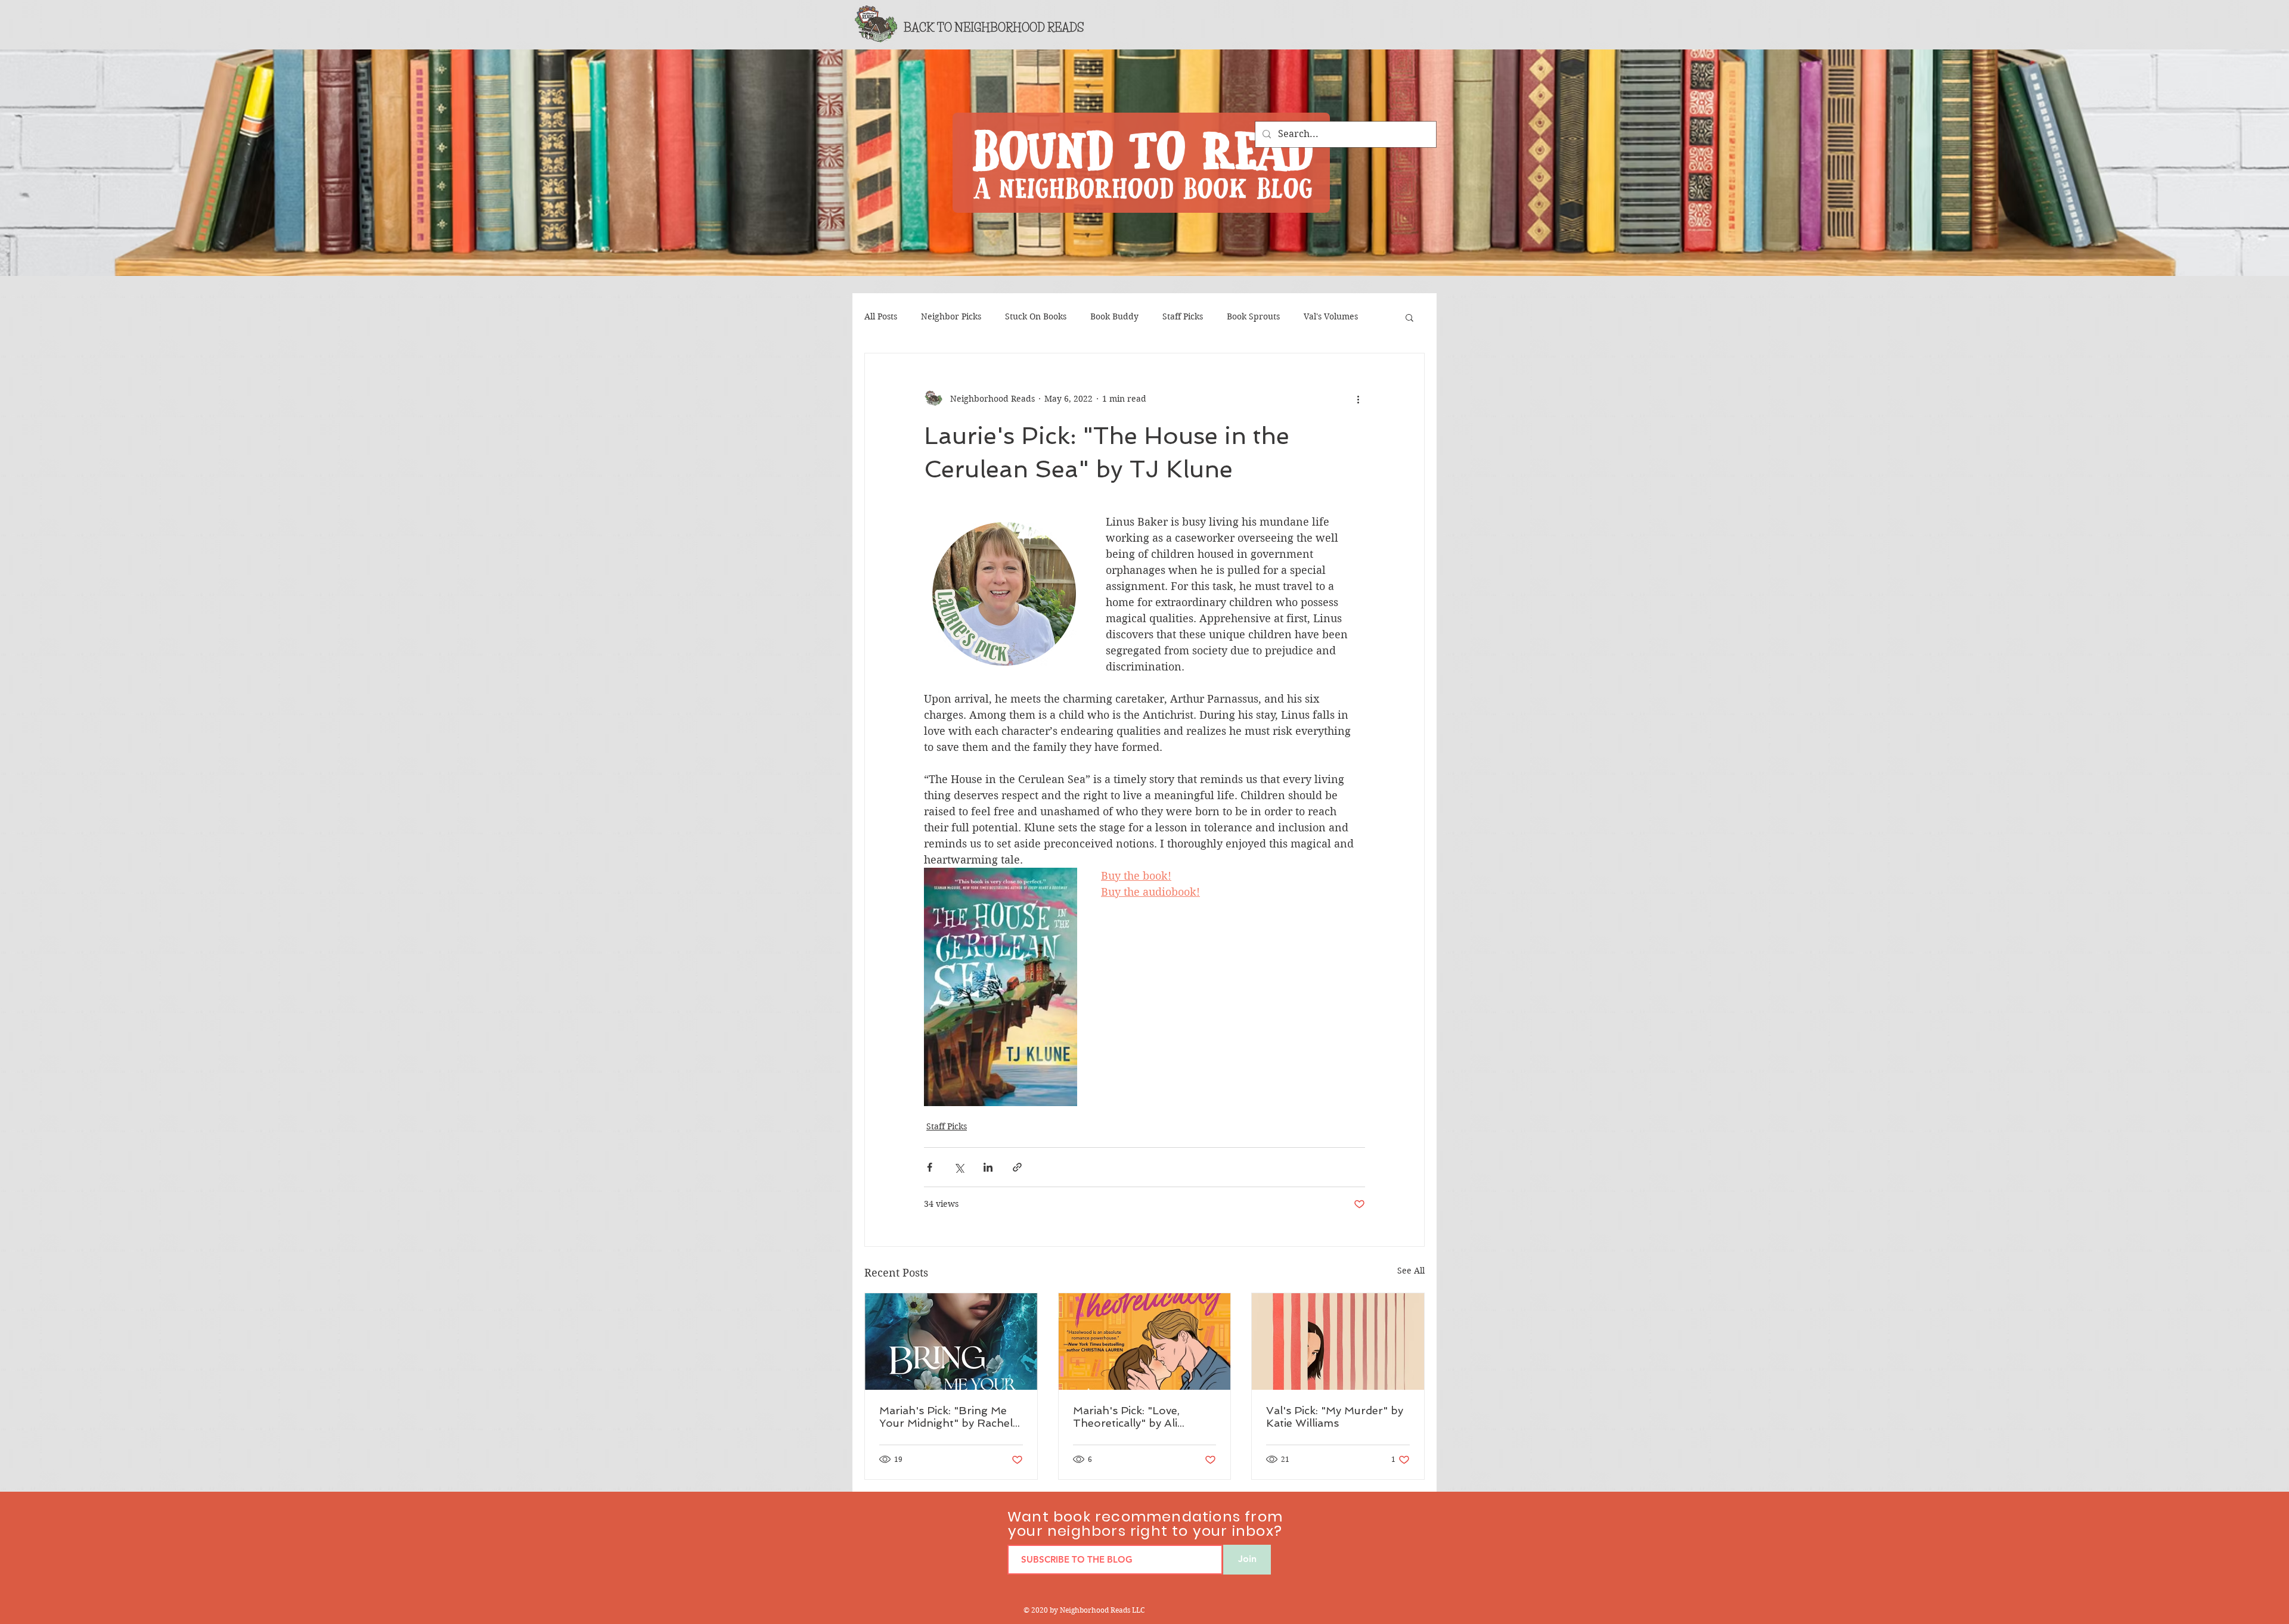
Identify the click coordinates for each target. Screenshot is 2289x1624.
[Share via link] (1017, 1167)
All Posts (881, 316)
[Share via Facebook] (930, 1167)
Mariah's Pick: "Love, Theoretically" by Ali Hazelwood (1126, 1417)
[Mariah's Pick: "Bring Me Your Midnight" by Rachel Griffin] (951, 1342)
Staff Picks (1183, 316)
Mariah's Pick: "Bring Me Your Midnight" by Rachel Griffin (946, 1417)
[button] (1409, 317)
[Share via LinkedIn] (988, 1167)
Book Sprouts (1253, 316)
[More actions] (1358, 399)
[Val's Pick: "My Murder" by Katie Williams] (1338, 1342)
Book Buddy (1114, 316)
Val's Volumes (1331, 316)
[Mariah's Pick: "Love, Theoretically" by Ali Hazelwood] (1145, 1342)
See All (1411, 1271)
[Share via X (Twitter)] (959, 1167)
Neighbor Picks (951, 316)
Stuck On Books (1036, 316)
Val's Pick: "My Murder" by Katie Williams (1335, 1417)
